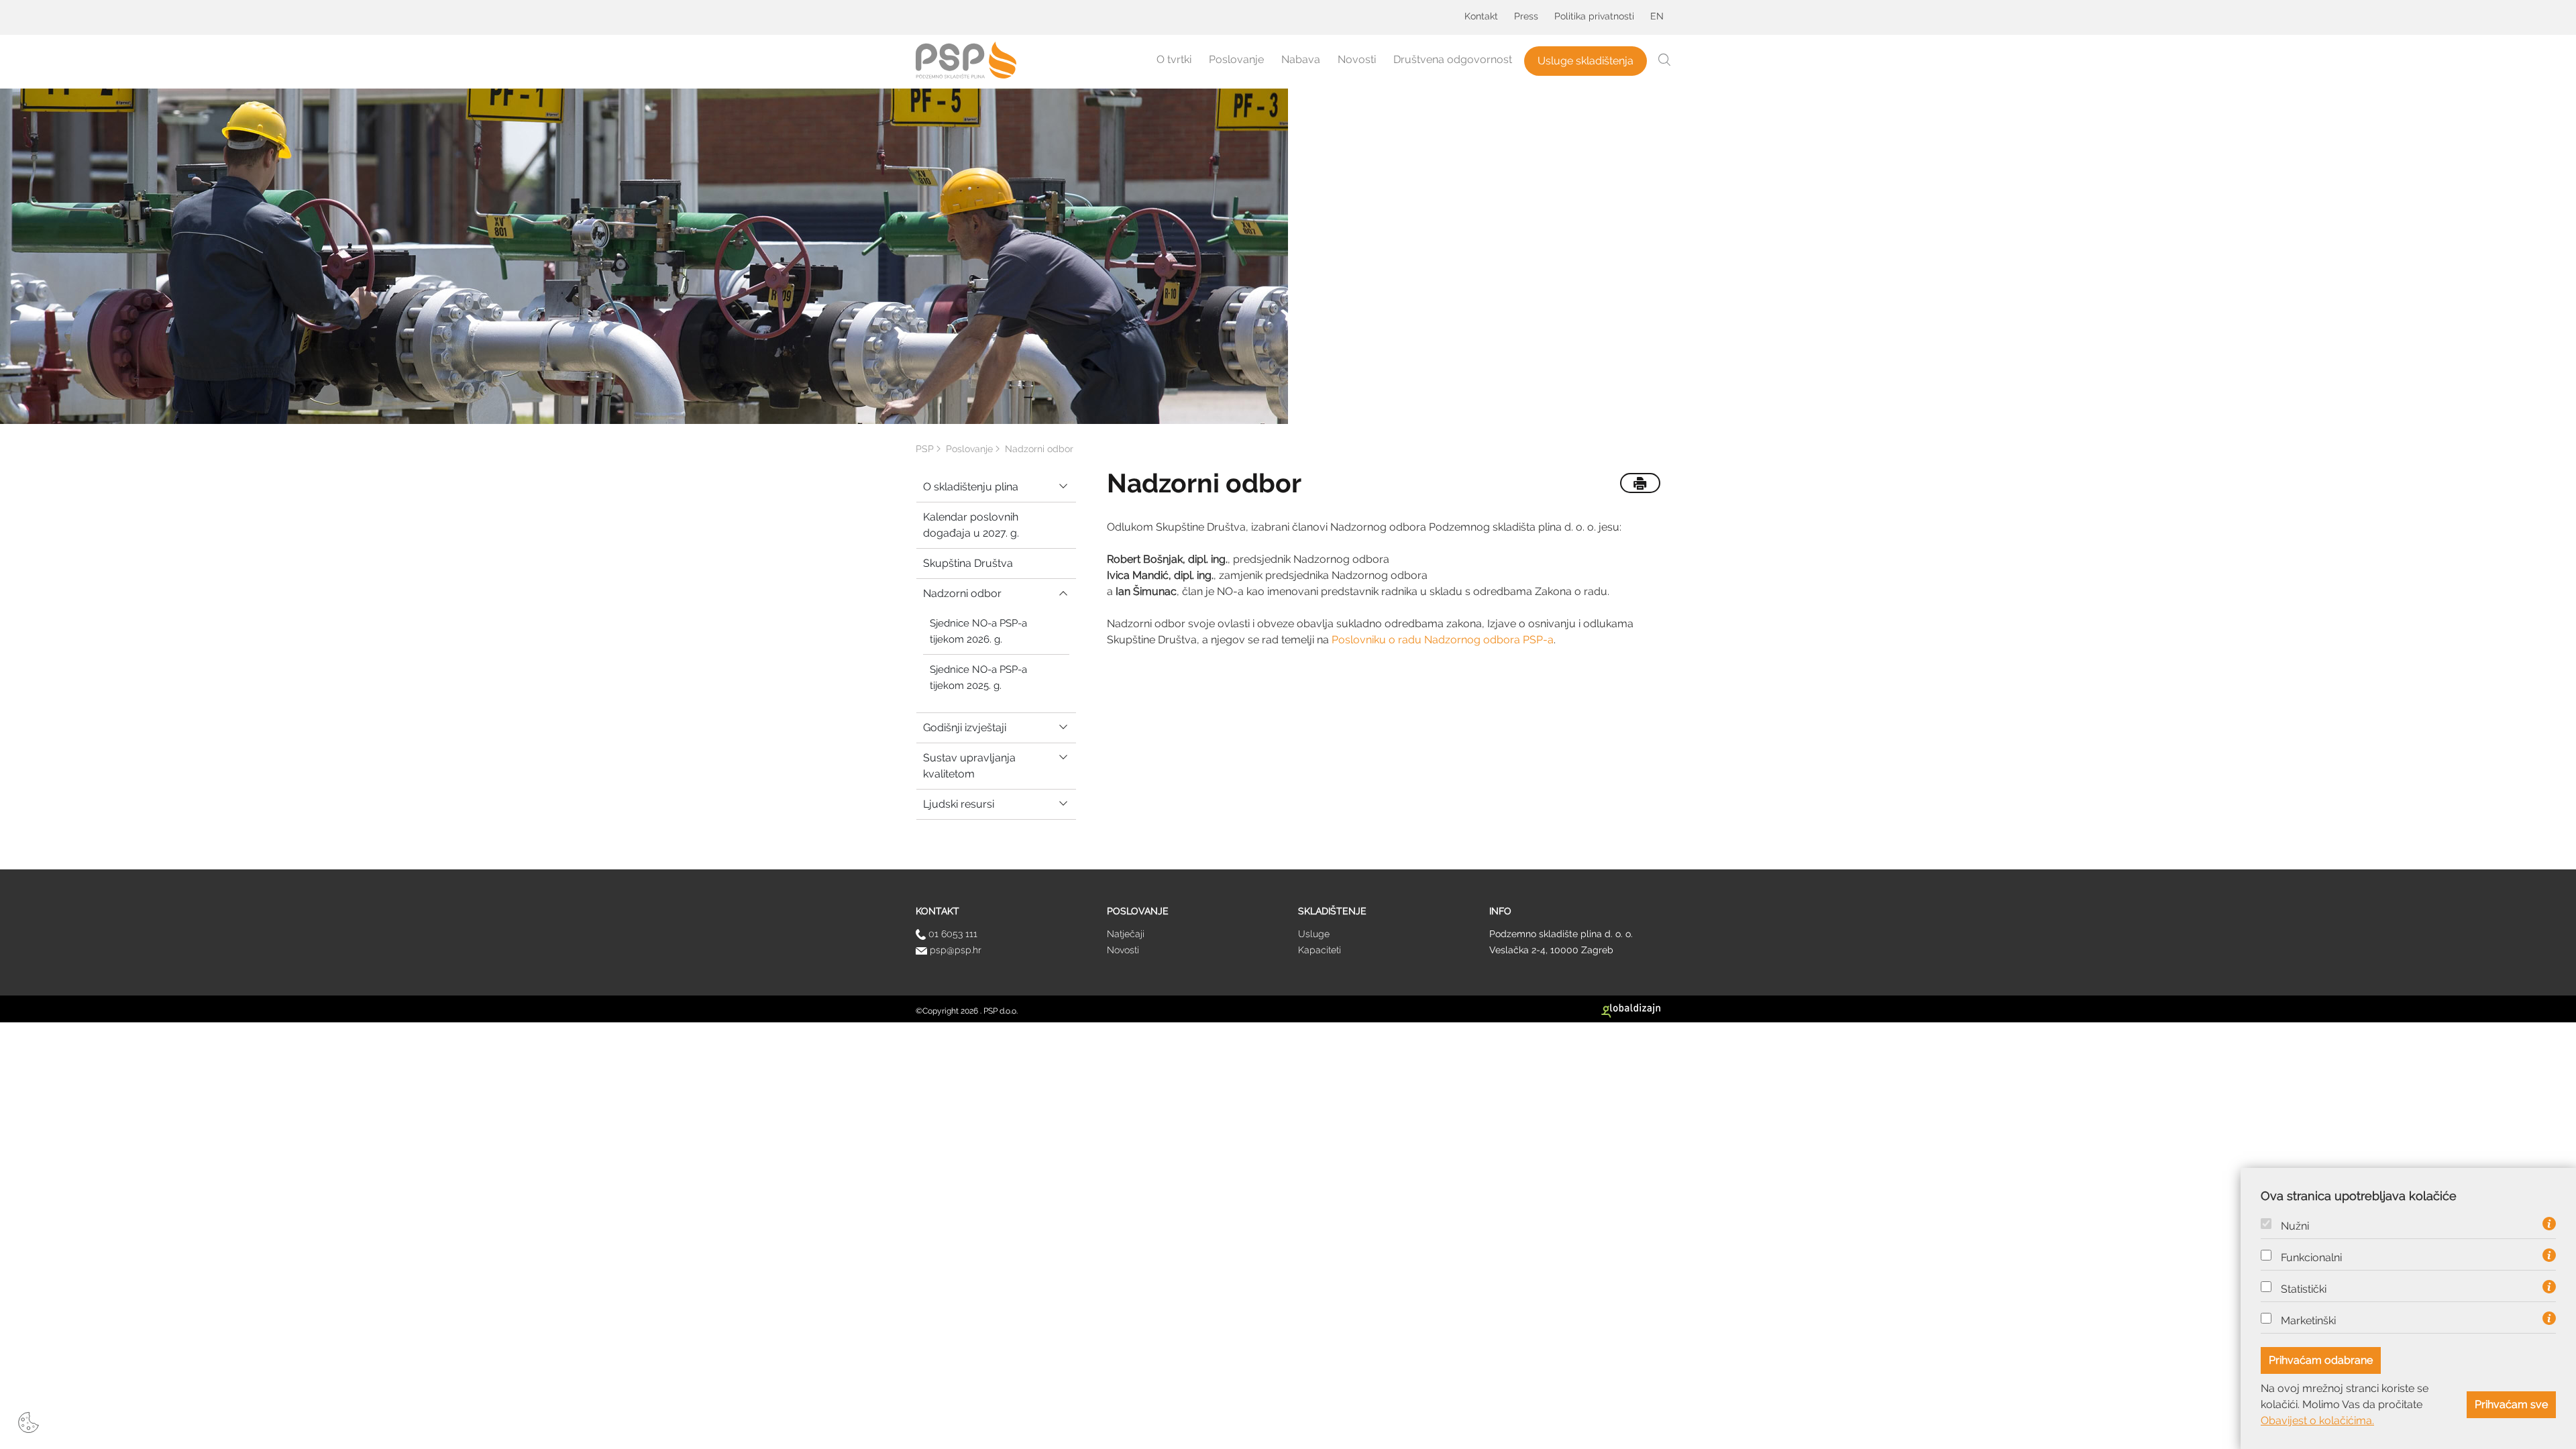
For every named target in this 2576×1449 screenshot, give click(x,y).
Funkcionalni (2311, 1258)
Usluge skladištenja (1586, 61)
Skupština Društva (968, 563)
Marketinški (2308, 1321)
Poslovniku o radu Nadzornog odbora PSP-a (1443, 640)
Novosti (1357, 59)
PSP (925, 449)
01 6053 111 (952, 934)
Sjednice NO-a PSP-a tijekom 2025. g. (978, 678)
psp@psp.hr (954, 950)
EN (1657, 16)
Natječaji (1126, 934)
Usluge (1314, 934)
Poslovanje (1236, 59)
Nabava (1301, 59)
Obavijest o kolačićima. (2317, 1420)
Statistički (2304, 1289)
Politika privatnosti (1594, 16)
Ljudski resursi (959, 804)
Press (1526, 16)
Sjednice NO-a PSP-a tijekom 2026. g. (978, 631)
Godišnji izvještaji (965, 728)
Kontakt (1481, 16)
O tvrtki (1174, 59)
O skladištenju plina (971, 487)
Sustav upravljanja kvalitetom (969, 766)
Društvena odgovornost (1453, 59)
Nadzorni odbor (962, 593)
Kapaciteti (1320, 950)
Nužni (2295, 1226)
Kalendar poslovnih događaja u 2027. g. (971, 525)
